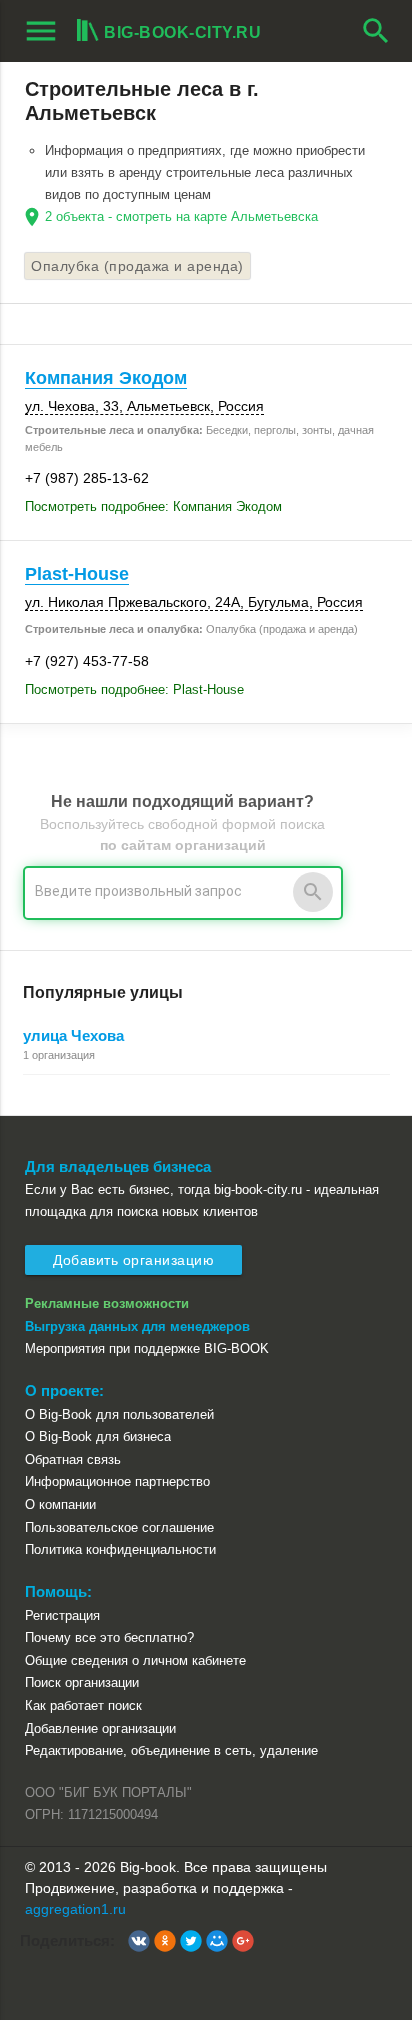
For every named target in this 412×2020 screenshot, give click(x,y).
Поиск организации (82, 1682)
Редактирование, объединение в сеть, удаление (171, 1750)
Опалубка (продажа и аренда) (137, 266)
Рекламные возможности (107, 1303)
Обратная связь (73, 1459)
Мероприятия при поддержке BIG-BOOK (147, 1348)
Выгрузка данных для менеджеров (137, 1326)
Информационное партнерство (117, 1481)
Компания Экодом (106, 378)
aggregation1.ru (75, 1909)
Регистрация (62, 1615)
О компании (60, 1504)
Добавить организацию (133, 1260)
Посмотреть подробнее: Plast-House (134, 689)
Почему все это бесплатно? (109, 1637)
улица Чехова (73, 1035)
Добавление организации (100, 1728)
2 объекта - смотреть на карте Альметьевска (181, 216)
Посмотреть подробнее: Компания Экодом (153, 506)
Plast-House (77, 574)
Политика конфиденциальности (120, 1549)
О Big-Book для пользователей (119, 1414)
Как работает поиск (83, 1705)
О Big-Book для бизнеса (98, 1436)
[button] (139, 1941)
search (376, 31)
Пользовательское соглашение (119, 1527)
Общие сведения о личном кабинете (135, 1660)
